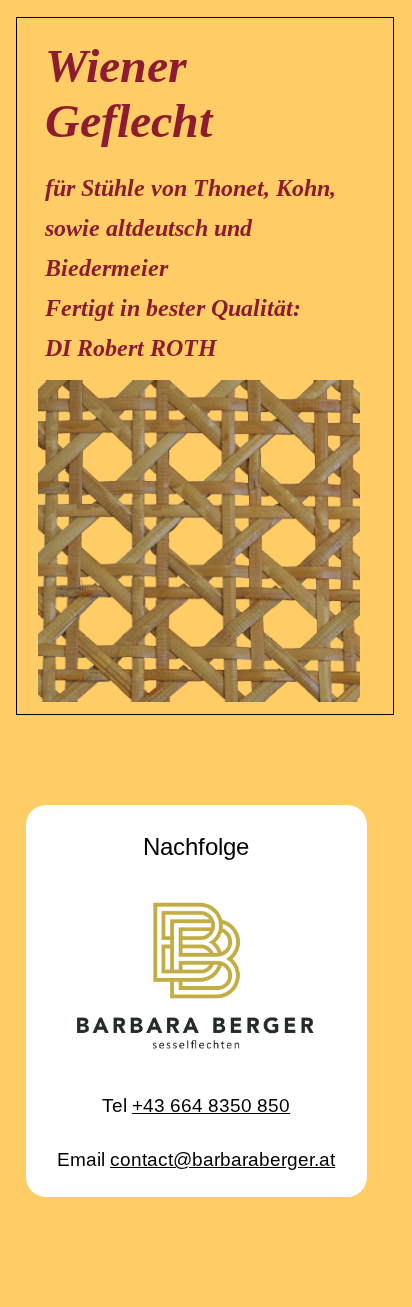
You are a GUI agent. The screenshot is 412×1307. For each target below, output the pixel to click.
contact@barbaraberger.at (222, 1159)
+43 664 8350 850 (211, 1105)
